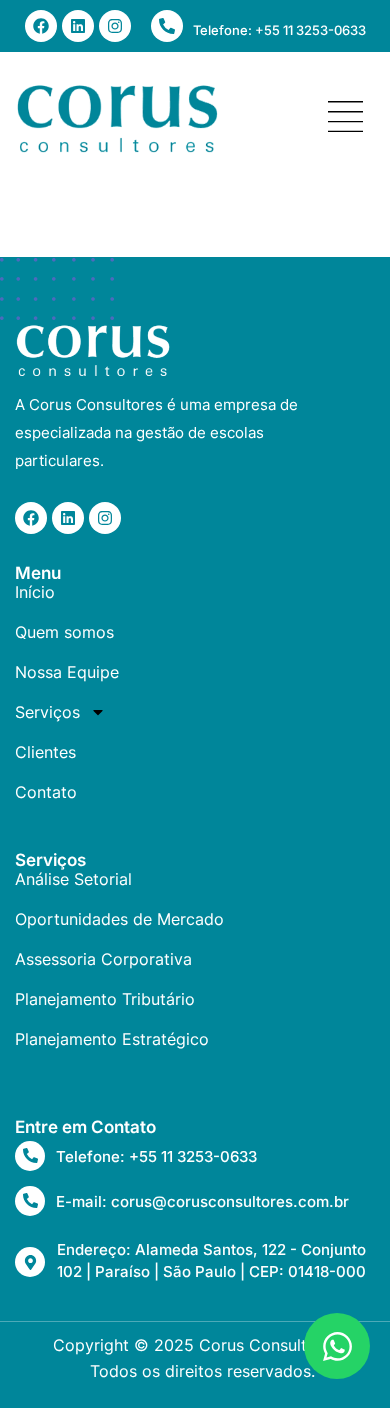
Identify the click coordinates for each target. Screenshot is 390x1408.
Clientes (45, 752)
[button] (346, 118)
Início (35, 592)
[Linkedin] (78, 26)
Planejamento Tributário (105, 999)
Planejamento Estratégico (112, 1039)
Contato (46, 792)
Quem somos (64, 632)
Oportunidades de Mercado (119, 919)
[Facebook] (41, 26)
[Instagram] (115, 26)
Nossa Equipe (67, 672)
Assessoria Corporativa (103, 959)
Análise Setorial (73, 879)
